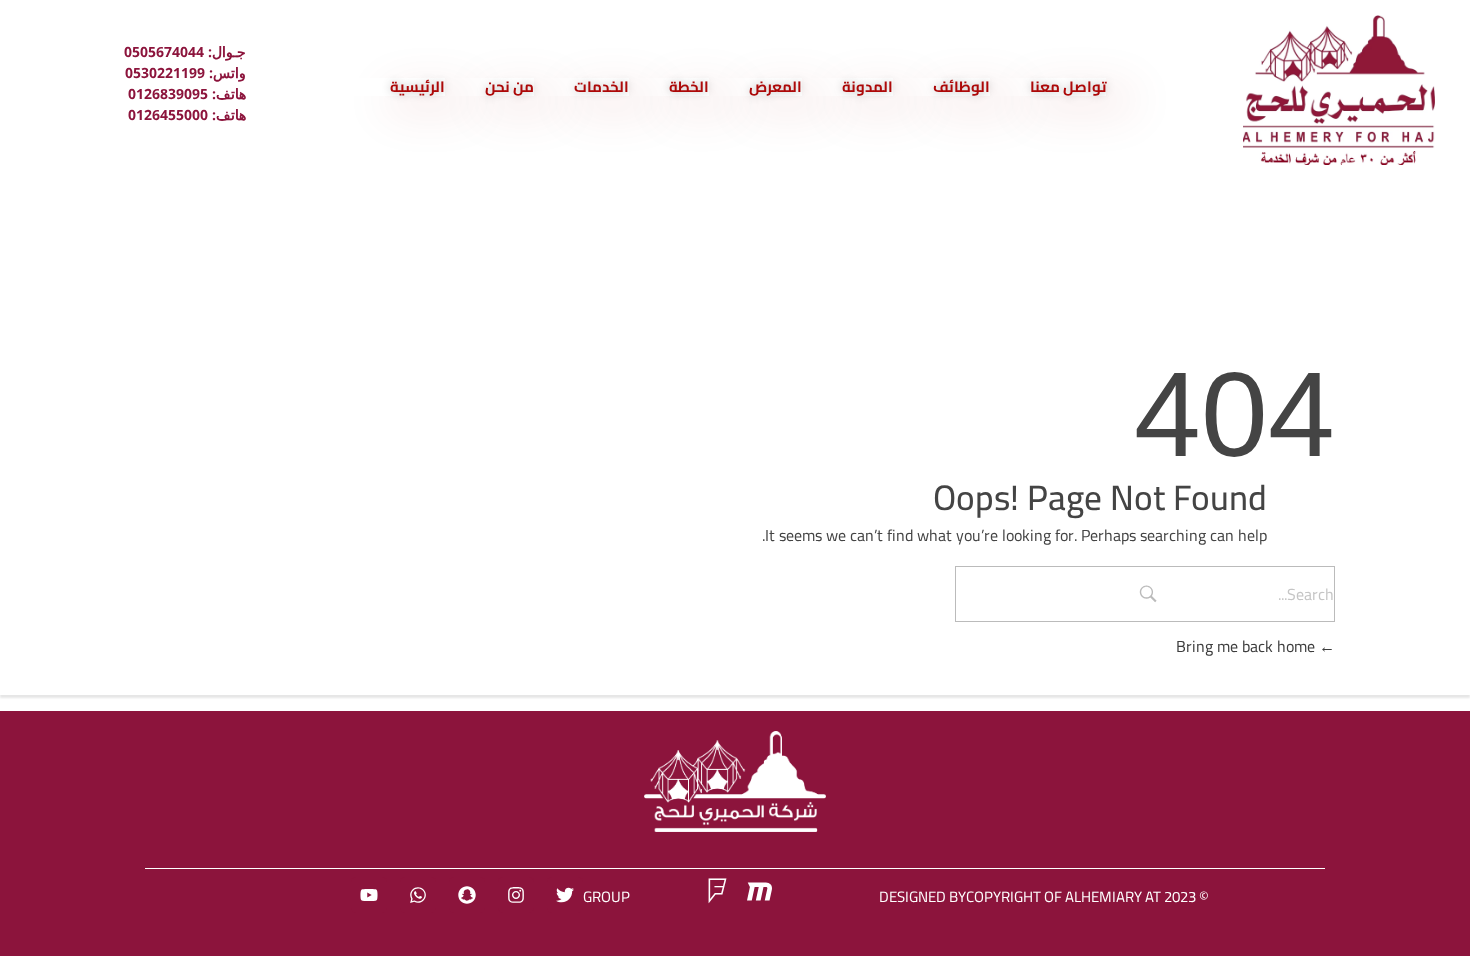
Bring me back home (1247, 646)
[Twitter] (565, 895)
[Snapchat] (467, 895)
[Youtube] (369, 895)
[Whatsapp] (418, 895)
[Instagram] (516, 895)
